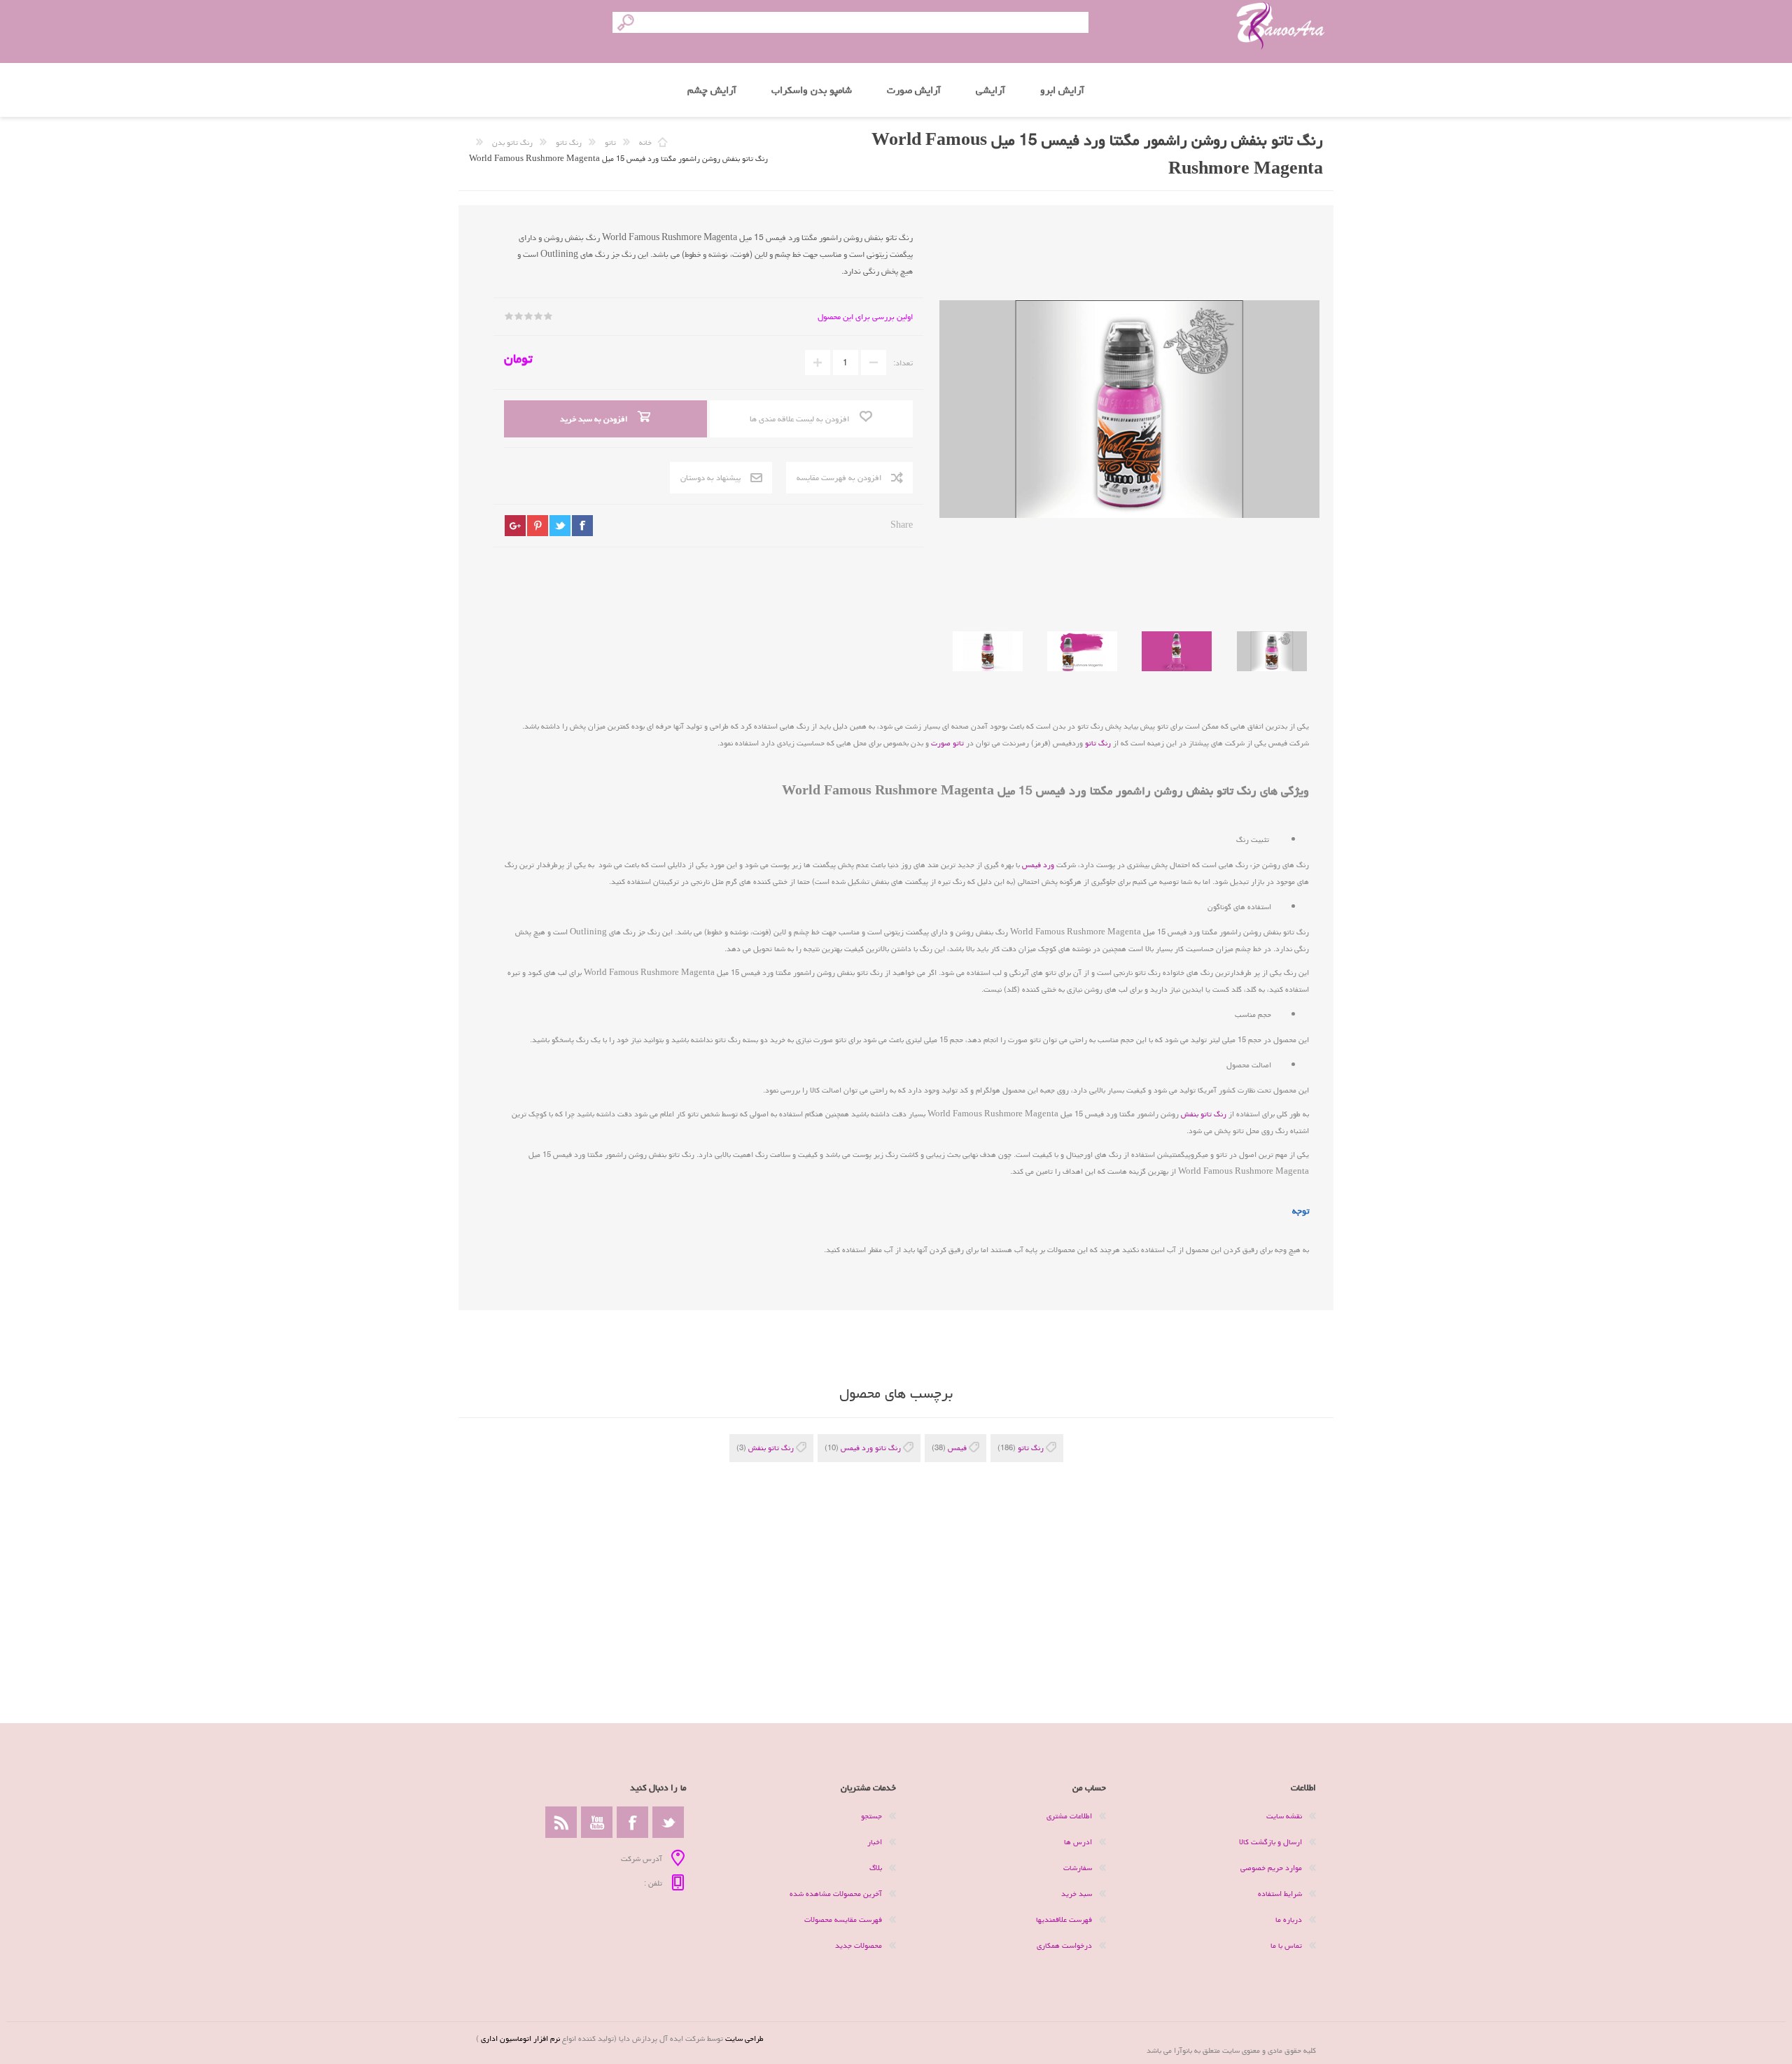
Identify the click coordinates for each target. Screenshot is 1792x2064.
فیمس (957, 1448)
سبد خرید (1077, 1894)
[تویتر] (668, 1822)
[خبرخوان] (561, 1822)
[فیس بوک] (632, 1822)
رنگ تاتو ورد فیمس (871, 1448)
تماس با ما (1286, 1945)
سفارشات (1078, 1868)
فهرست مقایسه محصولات (843, 1919)
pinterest (538, 526)
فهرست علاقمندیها (1064, 1919)
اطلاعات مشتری (1069, 1816)
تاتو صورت (947, 743)
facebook (582, 526)
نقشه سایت (1284, 1816)
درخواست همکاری (1064, 1945)
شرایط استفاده (1280, 1894)
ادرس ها (1078, 1842)
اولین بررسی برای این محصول (865, 317)
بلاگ (876, 1868)
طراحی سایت (744, 2038)
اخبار (875, 1842)
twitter (560, 526)
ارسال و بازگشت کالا (1270, 1842)
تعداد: (903, 363)
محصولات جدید (859, 1945)
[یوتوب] (597, 1822)
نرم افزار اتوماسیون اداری (519, 2038)
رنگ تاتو (1098, 743)
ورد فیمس (1038, 865)
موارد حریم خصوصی (1271, 1868)
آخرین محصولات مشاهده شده (836, 1894)
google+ (515, 526)
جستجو (871, 1816)
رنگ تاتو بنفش (1204, 1114)
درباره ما (1289, 1919)
